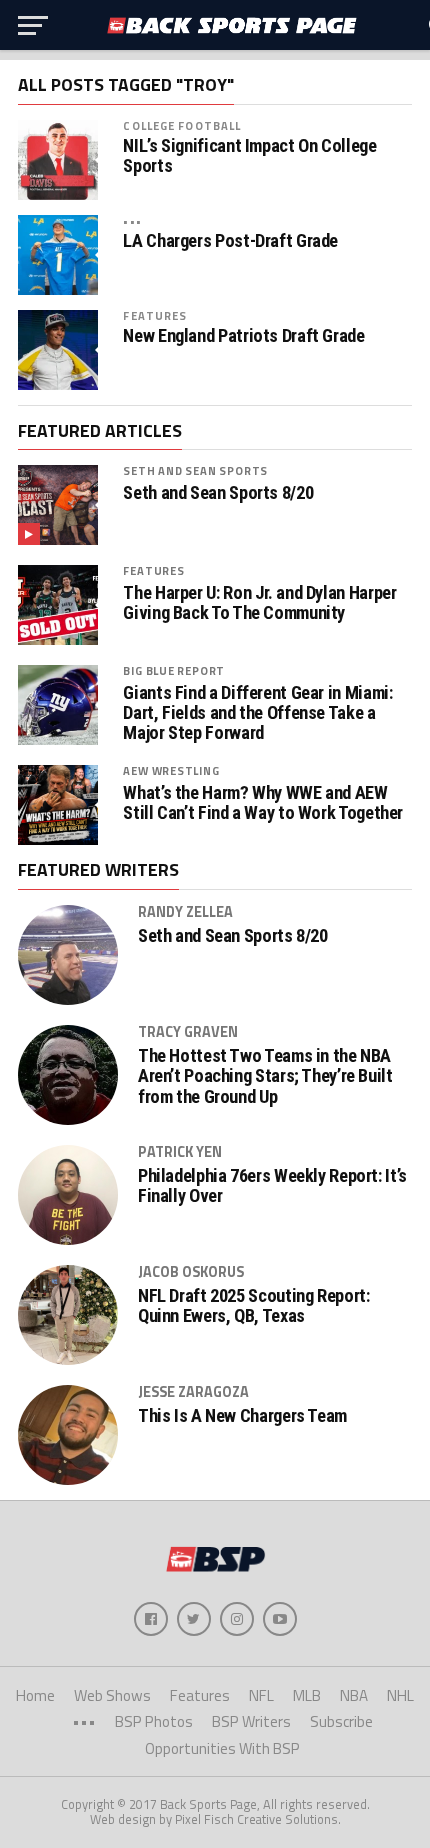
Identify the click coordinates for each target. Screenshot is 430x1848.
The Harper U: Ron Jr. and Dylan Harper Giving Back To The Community (259, 603)
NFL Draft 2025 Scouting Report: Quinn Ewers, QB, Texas (254, 1306)
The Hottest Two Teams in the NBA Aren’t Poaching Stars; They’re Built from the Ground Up (265, 1076)
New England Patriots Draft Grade (243, 336)
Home (35, 1695)
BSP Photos (154, 1721)
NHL (400, 1695)
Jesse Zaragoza (193, 1392)
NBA (354, 1695)
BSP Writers (251, 1721)
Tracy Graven (188, 1032)
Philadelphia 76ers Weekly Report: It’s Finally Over (272, 1186)
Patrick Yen (180, 1152)
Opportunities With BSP (222, 1748)
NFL (261, 1695)
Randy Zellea (185, 912)
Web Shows (112, 1695)
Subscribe (341, 1721)
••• (132, 220)
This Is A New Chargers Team (242, 1416)
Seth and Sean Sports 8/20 (218, 493)
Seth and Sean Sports (195, 470)
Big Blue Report (174, 670)
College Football (182, 125)
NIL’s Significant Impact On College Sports (249, 156)
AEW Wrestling (171, 770)
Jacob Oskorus (191, 1272)
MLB (307, 1695)
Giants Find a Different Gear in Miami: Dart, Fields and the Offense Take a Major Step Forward (257, 713)
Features (155, 315)
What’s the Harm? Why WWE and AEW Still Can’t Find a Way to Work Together (263, 803)
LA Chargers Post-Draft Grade (230, 241)
